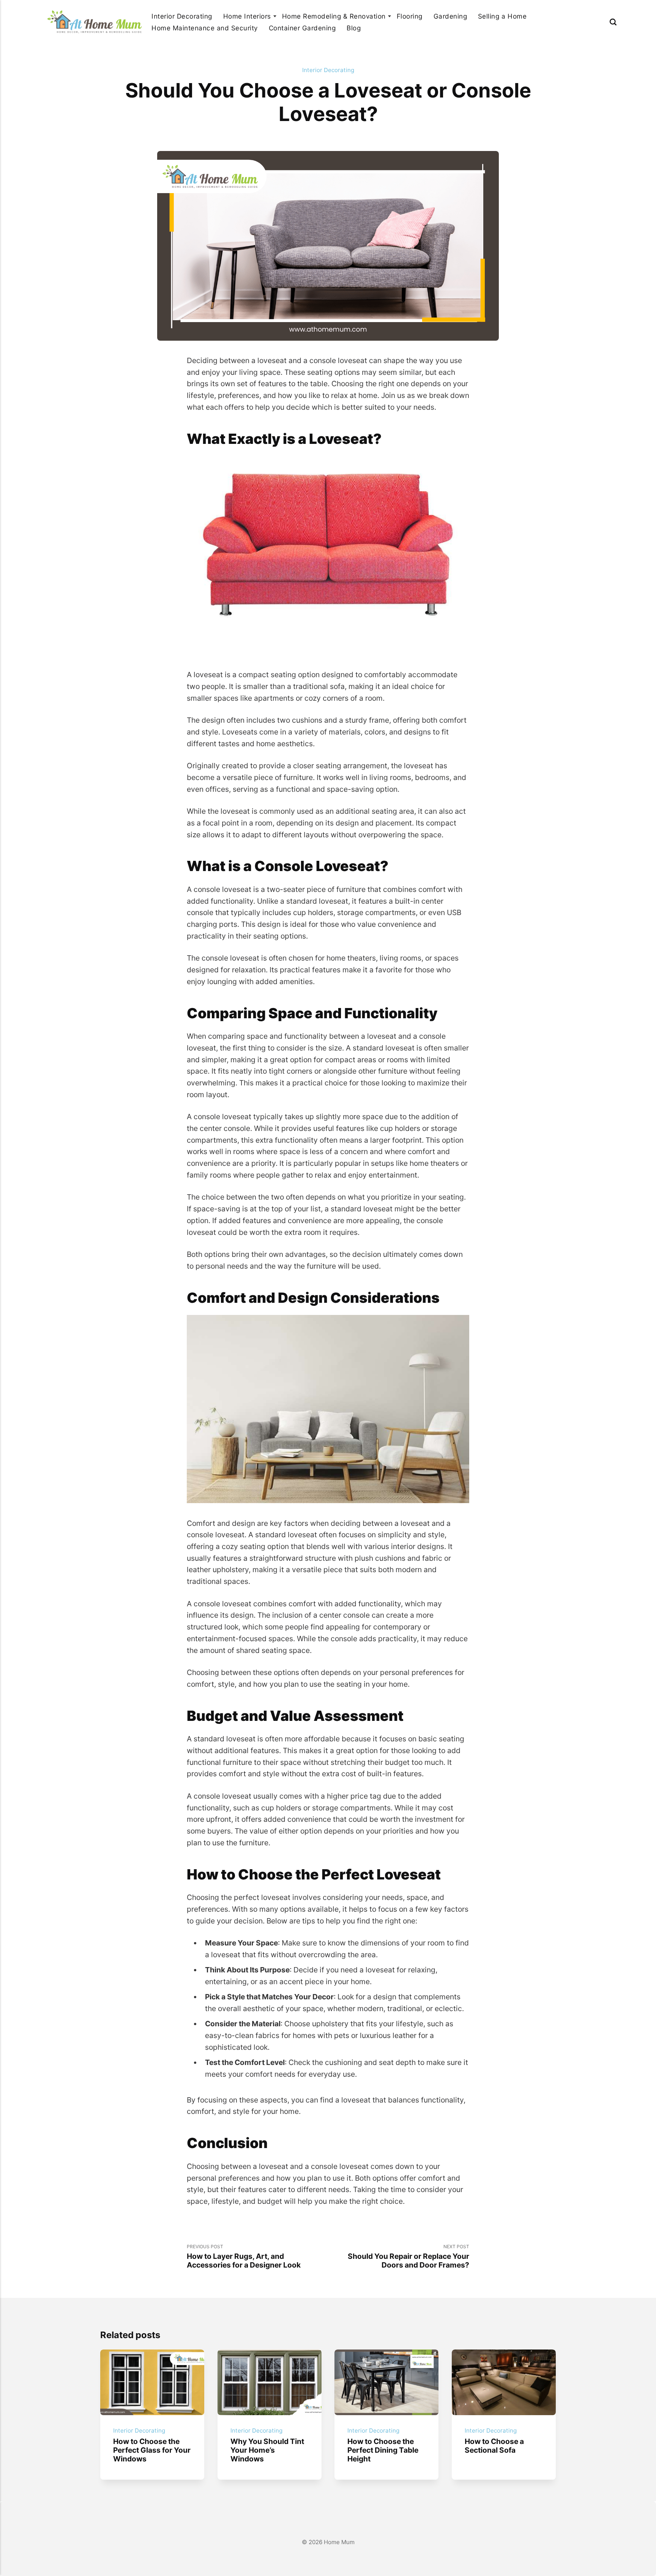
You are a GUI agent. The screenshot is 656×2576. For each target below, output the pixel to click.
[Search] (613, 22)
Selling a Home (502, 16)
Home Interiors (247, 16)
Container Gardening (302, 28)
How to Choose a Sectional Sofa (494, 2445)
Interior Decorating (182, 16)
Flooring (410, 16)
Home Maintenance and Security (205, 28)
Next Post (408, 2257)
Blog (354, 28)
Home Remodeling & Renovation (334, 16)
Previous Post (244, 2257)
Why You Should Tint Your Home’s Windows (267, 2450)
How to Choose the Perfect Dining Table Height (383, 2450)
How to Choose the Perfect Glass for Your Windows (152, 2450)
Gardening (450, 16)
